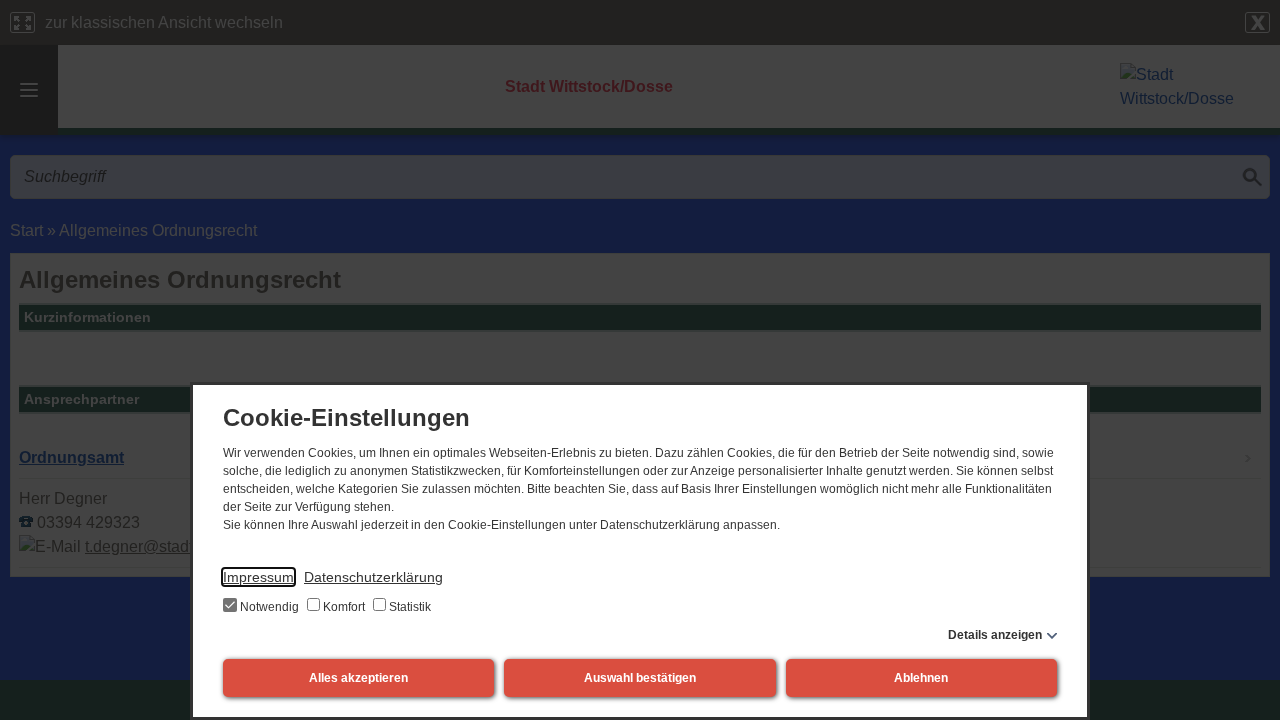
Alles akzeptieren (358, 678)
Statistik (408, 607)
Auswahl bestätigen (640, 678)
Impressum (258, 577)
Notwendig (269, 607)
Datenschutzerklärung (373, 577)
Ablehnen (921, 678)
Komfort (344, 607)
